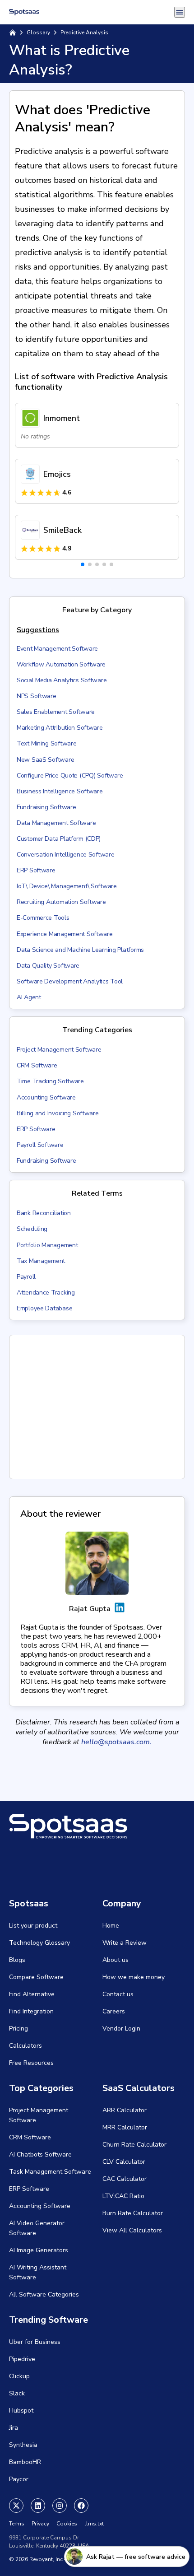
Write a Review (125, 1943)
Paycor (19, 2479)
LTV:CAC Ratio (123, 2196)
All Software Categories (44, 2294)
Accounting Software (46, 1097)
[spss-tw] (16, 2506)
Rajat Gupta (90, 1609)
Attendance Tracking (46, 1293)
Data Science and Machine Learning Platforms (80, 950)
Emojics (57, 474)
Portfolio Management (47, 1245)
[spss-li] (38, 2506)
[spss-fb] (81, 2506)
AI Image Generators (39, 2250)
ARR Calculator (125, 2110)
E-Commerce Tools (43, 918)
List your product (33, 1926)
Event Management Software (57, 649)
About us (115, 1960)
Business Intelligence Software (60, 791)
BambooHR (25, 2462)
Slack (17, 2393)
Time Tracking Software (50, 1081)
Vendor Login (121, 2029)
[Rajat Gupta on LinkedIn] (120, 1609)
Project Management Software (59, 1050)
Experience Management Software (65, 934)
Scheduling (32, 1229)
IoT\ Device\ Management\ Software (67, 886)
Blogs (17, 1960)
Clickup (19, 2376)
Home (111, 1926)
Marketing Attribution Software (60, 728)
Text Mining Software (46, 743)
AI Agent (29, 997)
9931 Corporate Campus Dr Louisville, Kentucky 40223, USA (49, 2542)
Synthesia (23, 2445)
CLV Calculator (124, 2162)
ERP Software (36, 870)
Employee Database (44, 1308)
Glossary (38, 33)
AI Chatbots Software (40, 2154)
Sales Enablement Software (56, 712)
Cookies (67, 2524)
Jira (14, 2428)
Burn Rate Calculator (133, 2213)
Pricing (18, 2029)
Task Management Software (50, 2172)
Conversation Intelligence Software (65, 855)
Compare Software (36, 1977)
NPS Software (37, 696)
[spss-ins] (60, 2506)
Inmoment (62, 418)
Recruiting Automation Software (61, 902)
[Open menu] (180, 12)
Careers (114, 2011)
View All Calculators (132, 2230)
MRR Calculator (125, 2127)
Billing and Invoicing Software (58, 1113)
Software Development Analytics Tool (70, 981)
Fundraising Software (46, 807)
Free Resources (31, 2063)
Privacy (40, 2524)
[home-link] (13, 33)
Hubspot (21, 2411)
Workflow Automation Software (61, 664)
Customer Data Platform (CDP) (59, 839)
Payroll (26, 1277)
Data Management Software (56, 823)
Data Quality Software (48, 966)
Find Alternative (32, 1994)
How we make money (134, 1977)
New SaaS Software (45, 760)
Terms (17, 2524)
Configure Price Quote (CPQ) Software (70, 776)
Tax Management (41, 1261)
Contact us (118, 1994)
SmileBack (62, 530)
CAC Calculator (125, 2179)
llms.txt (94, 2524)
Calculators (25, 2046)
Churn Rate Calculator (134, 2145)
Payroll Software (40, 1145)
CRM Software (37, 1065)
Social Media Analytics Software (62, 680)
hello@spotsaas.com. (116, 1742)
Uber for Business (35, 2342)
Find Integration (31, 2011)
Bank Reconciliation (44, 1213)
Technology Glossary (39, 1943)
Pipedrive (22, 2359)
